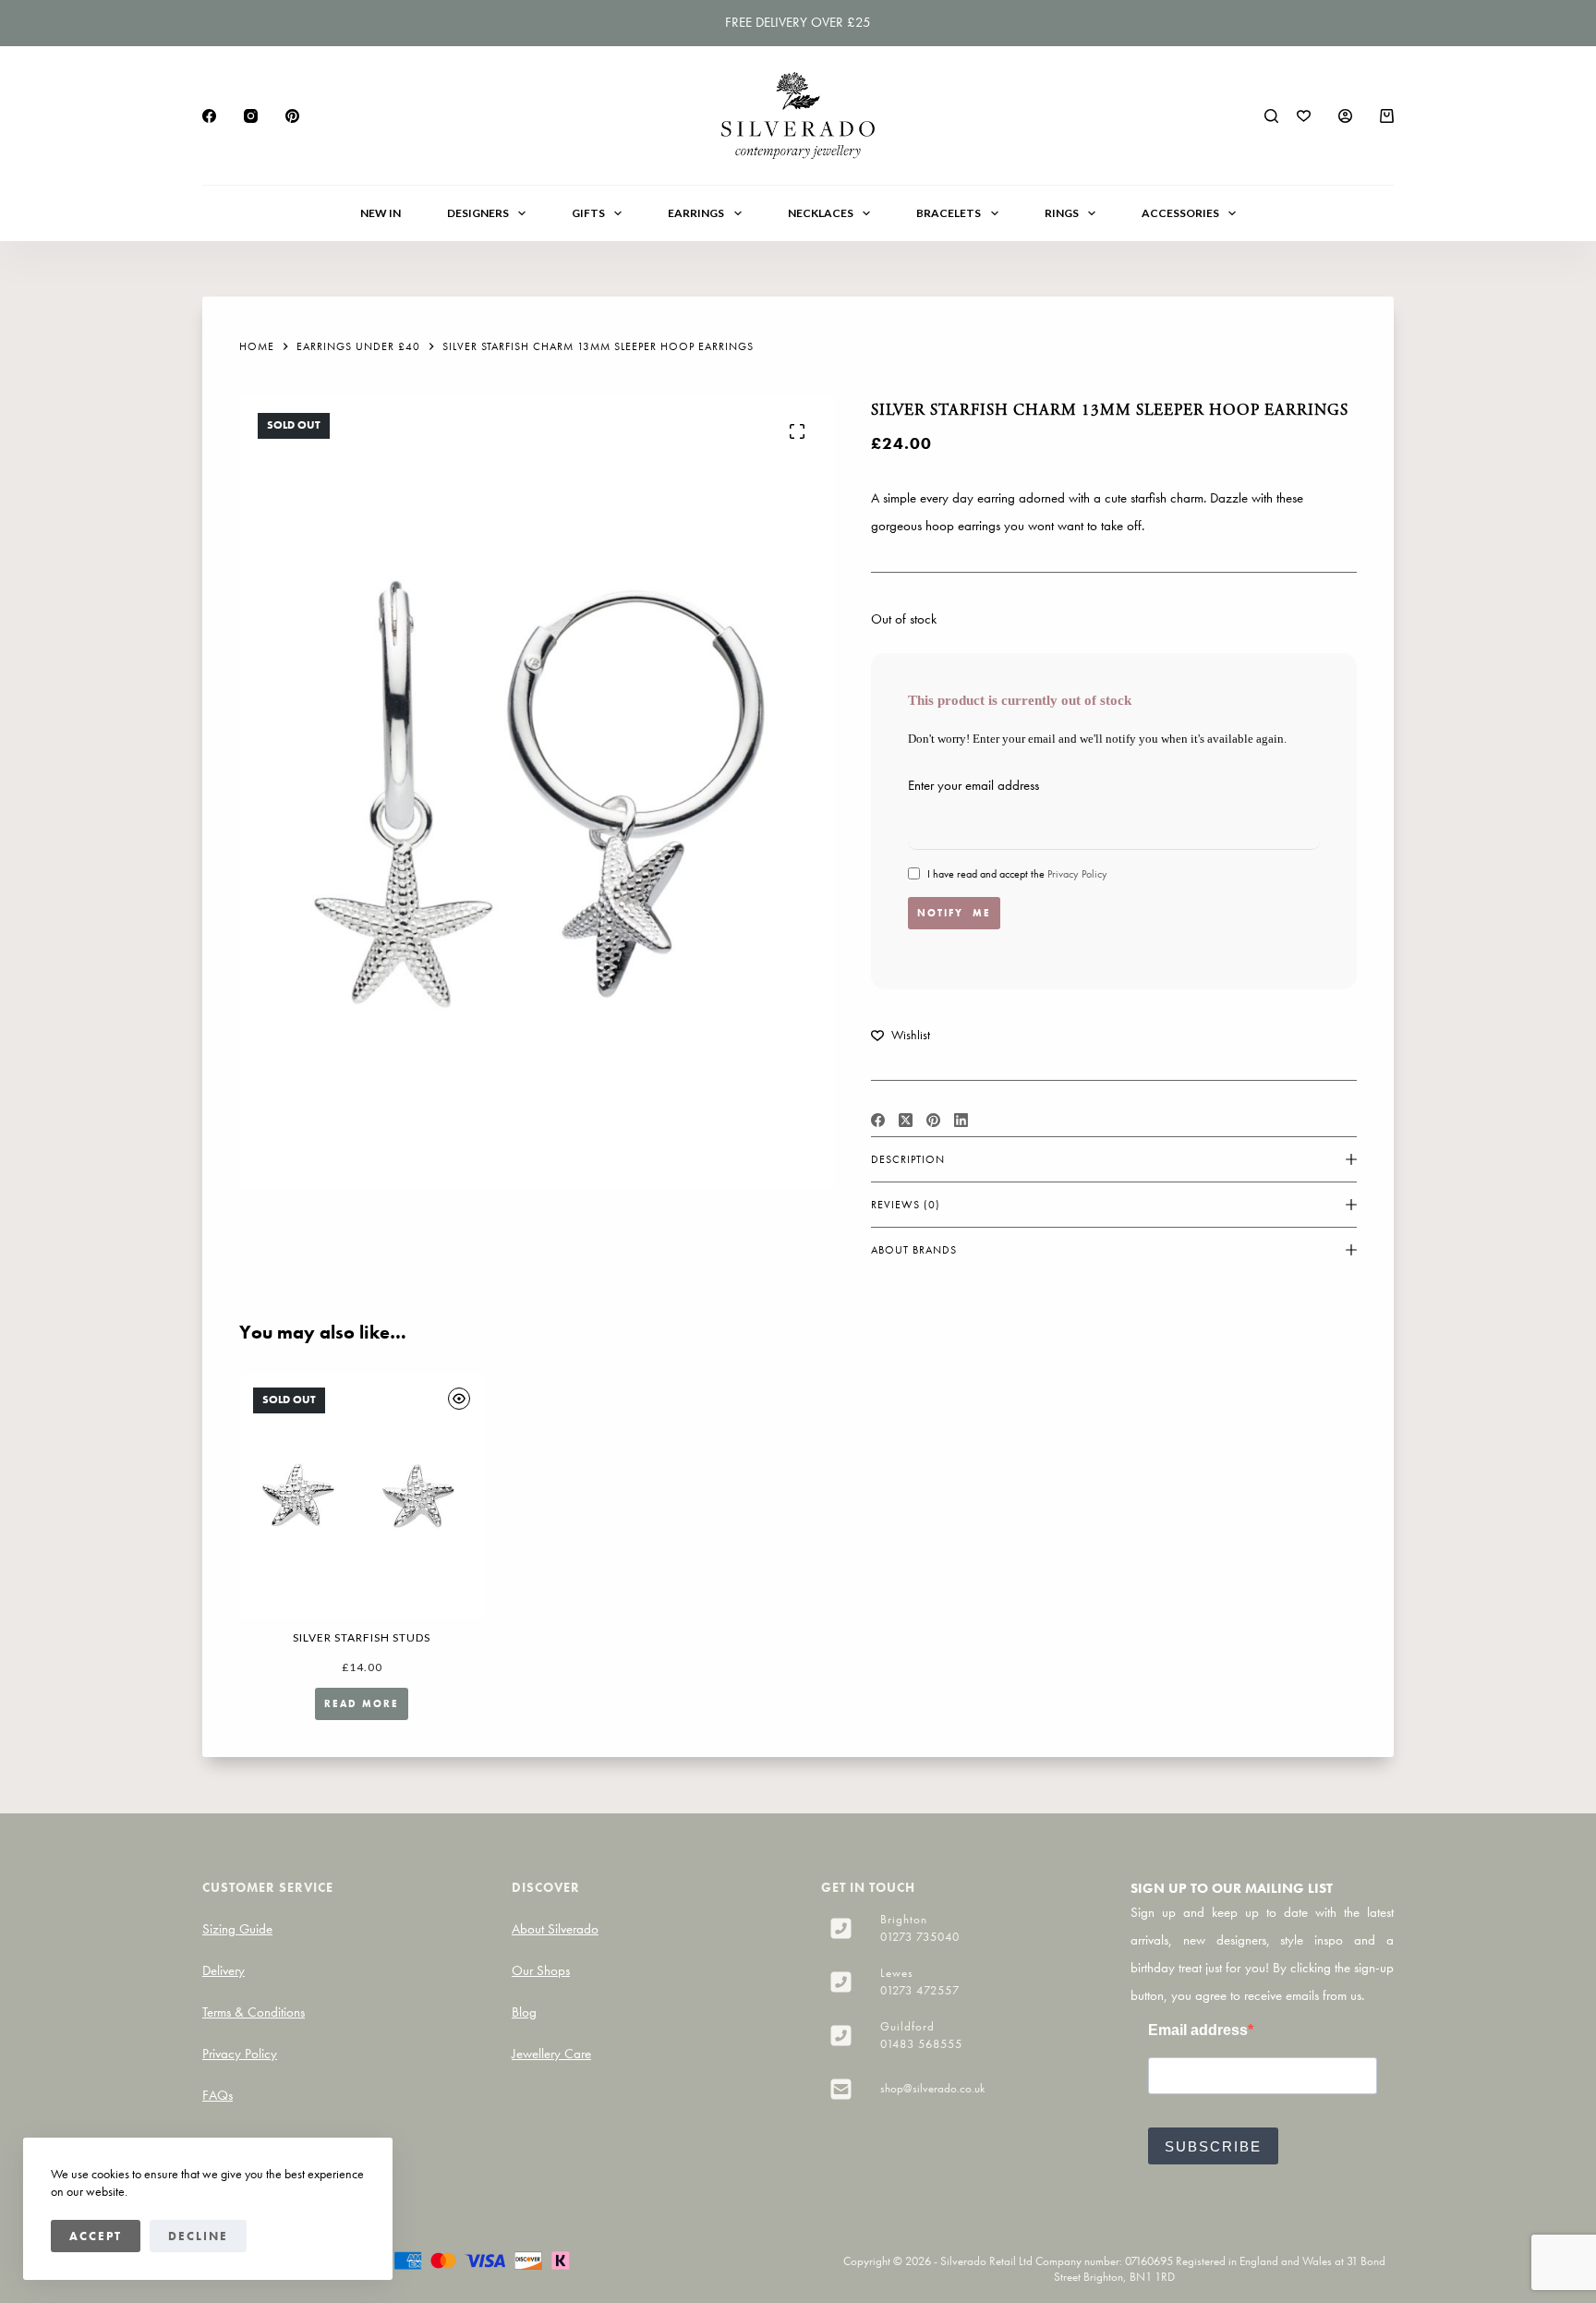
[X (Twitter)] (906, 1120)
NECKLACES (821, 213)
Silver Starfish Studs (362, 1637)
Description (908, 1159)
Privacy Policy (1077, 874)
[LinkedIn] (961, 1120)
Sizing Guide (237, 1929)
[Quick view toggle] (459, 1399)
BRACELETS (949, 213)
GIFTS (588, 213)
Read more (362, 1703)
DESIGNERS (478, 213)
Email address (1198, 2030)
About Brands (914, 1250)
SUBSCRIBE (1213, 2146)
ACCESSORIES (1180, 213)
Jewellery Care (551, 2054)
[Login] (1345, 116)
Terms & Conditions (254, 2012)
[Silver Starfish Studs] (362, 1496)
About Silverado (555, 1929)
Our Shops (541, 1970)
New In (381, 213)
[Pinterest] (292, 116)
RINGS (1062, 213)
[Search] (1271, 116)
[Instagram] (251, 116)
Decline (198, 2236)
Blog (524, 2012)
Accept (96, 2236)
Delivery (224, 1970)
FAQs (218, 2095)
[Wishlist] (1304, 116)
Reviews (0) (906, 1205)
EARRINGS (696, 213)
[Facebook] (209, 116)
